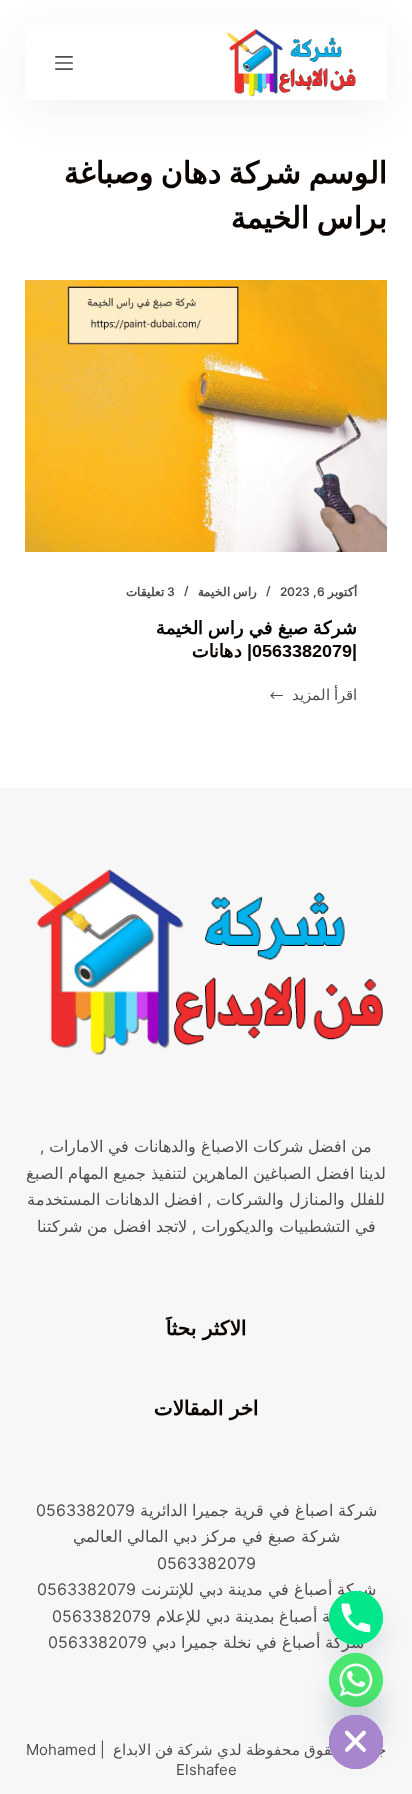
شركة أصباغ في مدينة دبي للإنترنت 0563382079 (206, 1589)
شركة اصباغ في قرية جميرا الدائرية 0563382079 (206, 1510)
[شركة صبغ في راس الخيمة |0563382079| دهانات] (206, 416)
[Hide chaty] (356, 1742)
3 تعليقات (150, 591)
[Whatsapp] (356, 1680)
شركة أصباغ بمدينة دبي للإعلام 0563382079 (206, 1616)
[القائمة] (64, 63)
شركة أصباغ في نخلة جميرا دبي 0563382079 (206, 1642)
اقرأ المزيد (313, 696)
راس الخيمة (227, 591)
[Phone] (356, 1618)
